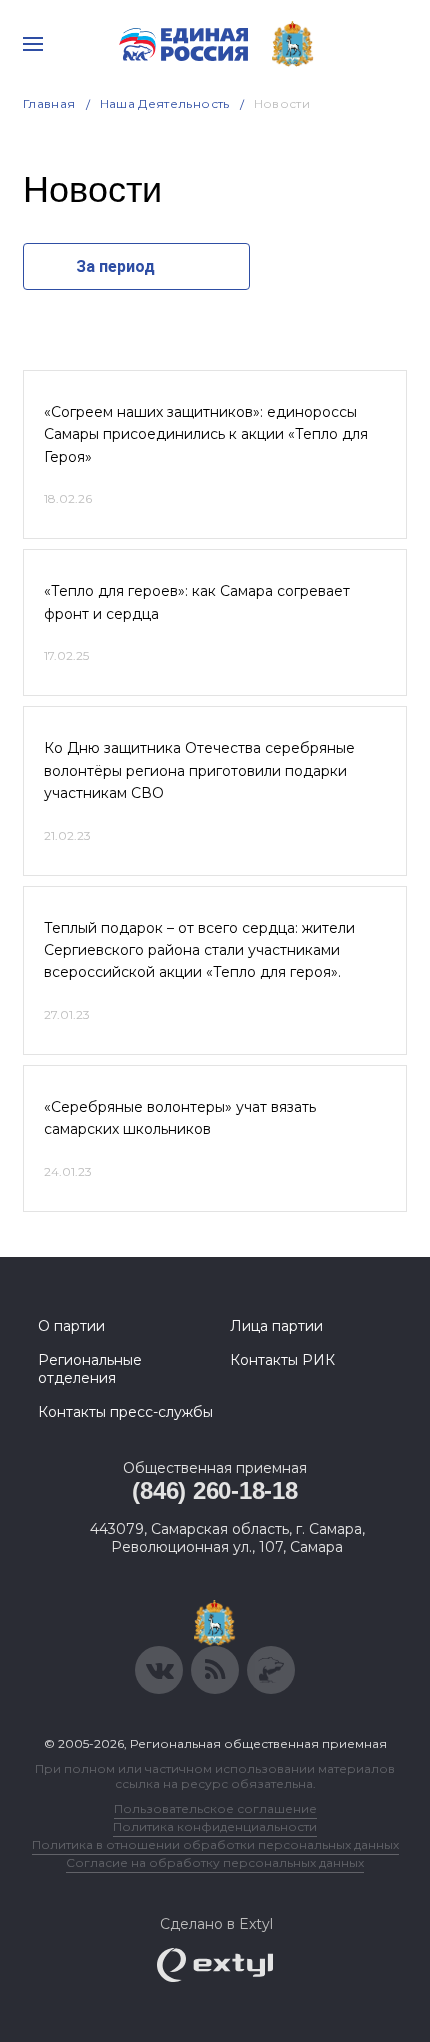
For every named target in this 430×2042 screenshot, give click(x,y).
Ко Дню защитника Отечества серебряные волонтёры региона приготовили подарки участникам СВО (199, 770)
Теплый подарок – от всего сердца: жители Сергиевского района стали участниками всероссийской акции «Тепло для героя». (199, 950)
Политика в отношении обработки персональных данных (215, 1844)
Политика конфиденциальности (215, 1826)
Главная (49, 103)
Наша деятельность (165, 103)
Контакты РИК (282, 1360)
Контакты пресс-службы (125, 1412)
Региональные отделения (90, 1369)
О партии (71, 1326)
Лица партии (276, 1326)
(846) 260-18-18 (214, 1490)
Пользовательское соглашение (215, 1808)
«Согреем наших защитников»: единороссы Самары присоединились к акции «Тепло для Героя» (206, 434)
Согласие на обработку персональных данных (215, 1862)
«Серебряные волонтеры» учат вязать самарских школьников (180, 1118)
